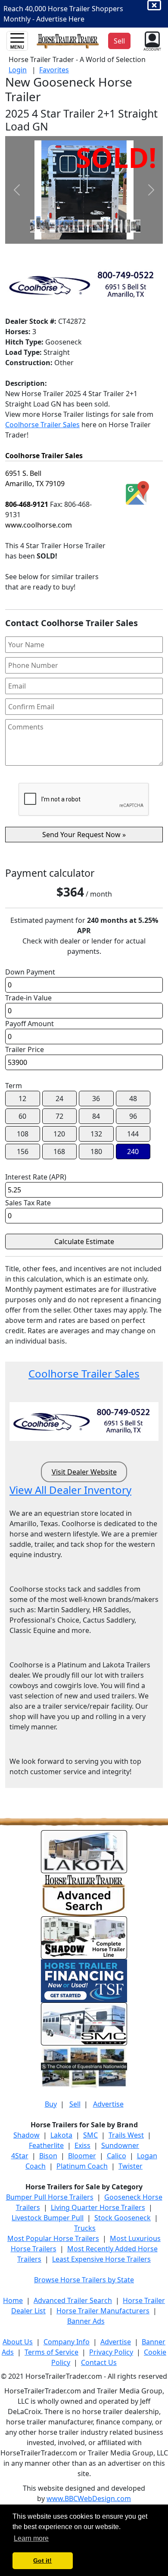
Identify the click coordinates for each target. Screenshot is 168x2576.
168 (59, 1151)
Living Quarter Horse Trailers (98, 2207)
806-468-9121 (27, 504)
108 (23, 1134)
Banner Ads (86, 2321)
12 (22, 1099)
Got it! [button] (42, 2560)
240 (133, 1151)
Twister (131, 2166)
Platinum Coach (82, 2166)
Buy (51, 2104)
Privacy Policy (111, 2352)
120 (59, 1134)
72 (59, 1116)
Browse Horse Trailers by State (84, 2280)
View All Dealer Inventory (70, 1490)
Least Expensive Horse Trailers (101, 2259)
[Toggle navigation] (17, 41)
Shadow (26, 2135)
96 (133, 1116)
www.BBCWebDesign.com (89, 2498)
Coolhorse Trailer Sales (42, 425)
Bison (48, 2156)
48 (133, 1099)
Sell (75, 2104)
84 (96, 1116)
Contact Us (99, 2362)
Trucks (85, 2228)
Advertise (108, 2104)
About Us (18, 2342)
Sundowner (120, 2145)
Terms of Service (51, 2352)
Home (13, 2300)
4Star (20, 2156)
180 (96, 1151)
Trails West (126, 2135)
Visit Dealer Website (84, 1472)
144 (133, 1134)
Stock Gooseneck (123, 2218)
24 (59, 1099)
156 (23, 1151)
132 (96, 1134)
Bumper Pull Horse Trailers (50, 2197)
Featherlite (46, 2145)
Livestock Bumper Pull (48, 2218)
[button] (151, 40)
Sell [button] (119, 41)
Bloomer (82, 2156)
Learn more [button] (31, 2538)
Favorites (54, 70)
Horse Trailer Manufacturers (103, 2311)
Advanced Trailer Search (73, 2300)
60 (22, 1116)
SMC (90, 2135)
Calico (117, 2156)
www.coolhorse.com (39, 525)
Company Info (67, 2342)
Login (18, 70)
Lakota (61, 2135)
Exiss (82, 2145)
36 (96, 1099)
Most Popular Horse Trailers (53, 2238)
